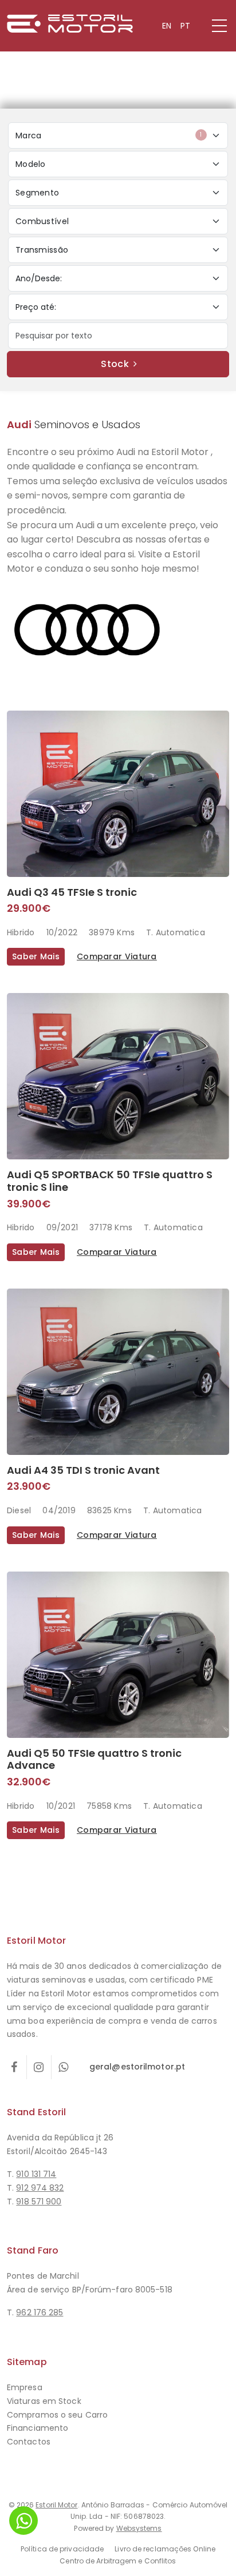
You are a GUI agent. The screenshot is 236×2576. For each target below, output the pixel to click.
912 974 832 (40, 2188)
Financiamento (38, 2428)
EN (167, 26)
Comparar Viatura (117, 956)
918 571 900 (39, 2202)
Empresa (25, 2387)
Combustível (42, 221)
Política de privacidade (62, 2549)
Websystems (139, 2528)
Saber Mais (36, 956)
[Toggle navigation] (219, 25)
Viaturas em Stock (44, 2401)
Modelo (31, 164)
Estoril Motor (56, 2505)
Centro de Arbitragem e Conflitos (118, 2561)
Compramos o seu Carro (57, 2415)
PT (185, 26)
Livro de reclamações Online (165, 2549)
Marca (109, 135)
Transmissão (42, 250)
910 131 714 (36, 2174)
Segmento (37, 193)
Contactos (29, 2442)
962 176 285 (40, 2312)
